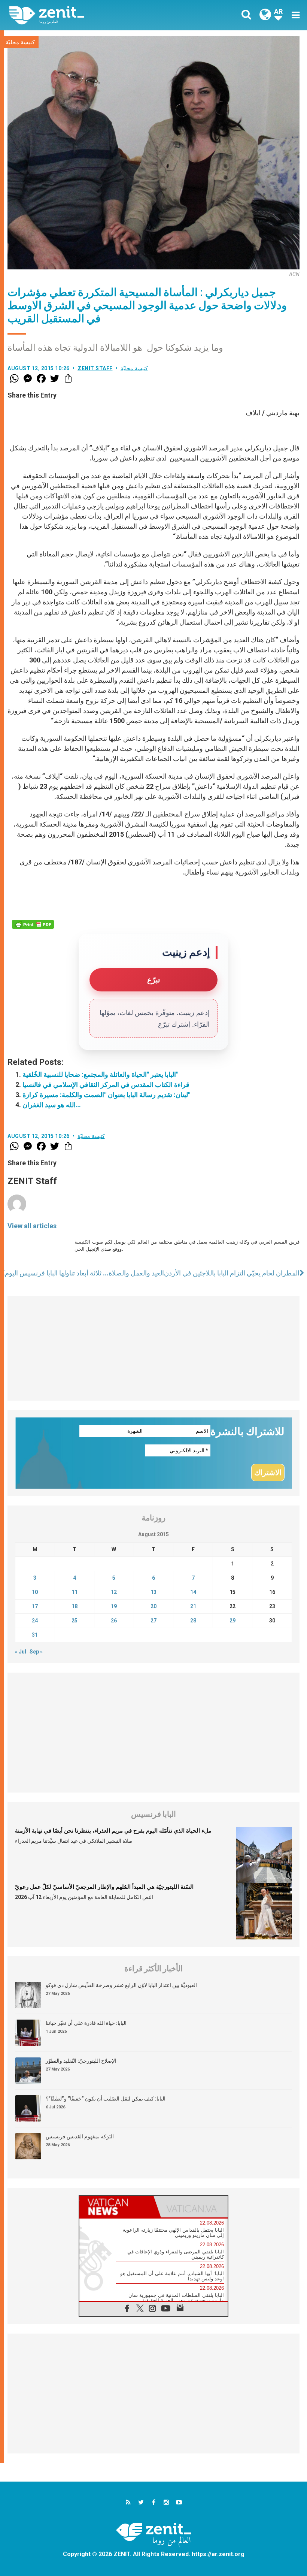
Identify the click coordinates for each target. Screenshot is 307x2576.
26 (114, 1621)
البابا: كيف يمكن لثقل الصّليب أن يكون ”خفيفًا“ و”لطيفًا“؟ (106, 2099)
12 (114, 1592)
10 (35, 1592)
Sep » (36, 1652)
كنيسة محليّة (20, 42)
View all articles (32, 1226)
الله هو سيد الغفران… (52, 1105)
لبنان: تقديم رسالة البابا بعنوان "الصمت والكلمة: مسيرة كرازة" (106, 1095)
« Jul (21, 1652)
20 (153, 1606)
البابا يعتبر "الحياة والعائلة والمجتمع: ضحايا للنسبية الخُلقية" (100, 1074)
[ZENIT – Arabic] (86, 15)
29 (232, 1621)
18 (75, 1606)
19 (114, 1606)
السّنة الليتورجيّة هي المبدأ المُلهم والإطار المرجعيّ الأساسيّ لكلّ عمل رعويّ (104, 1887)
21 (193, 1606)
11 (75, 1592)
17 (35, 1606)
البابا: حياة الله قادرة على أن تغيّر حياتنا (86, 2023)
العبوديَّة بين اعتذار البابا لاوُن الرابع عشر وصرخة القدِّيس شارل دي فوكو (121, 1985)
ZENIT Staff (95, 368)
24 (35, 1621)
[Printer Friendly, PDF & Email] (33, 924)
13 (153, 1592)
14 (193, 1592)
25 (75, 1621)
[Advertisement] (153, 1348)
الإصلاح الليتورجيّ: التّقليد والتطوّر (81, 2061)
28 (193, 1621)
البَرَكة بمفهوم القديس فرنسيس (80, 2136)
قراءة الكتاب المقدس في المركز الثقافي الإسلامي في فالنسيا (106, 1085)
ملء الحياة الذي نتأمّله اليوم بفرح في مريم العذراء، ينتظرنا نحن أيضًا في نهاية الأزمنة (113, 1831)
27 (153, 1621)
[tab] (116, 2207)
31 (35, 1635)
